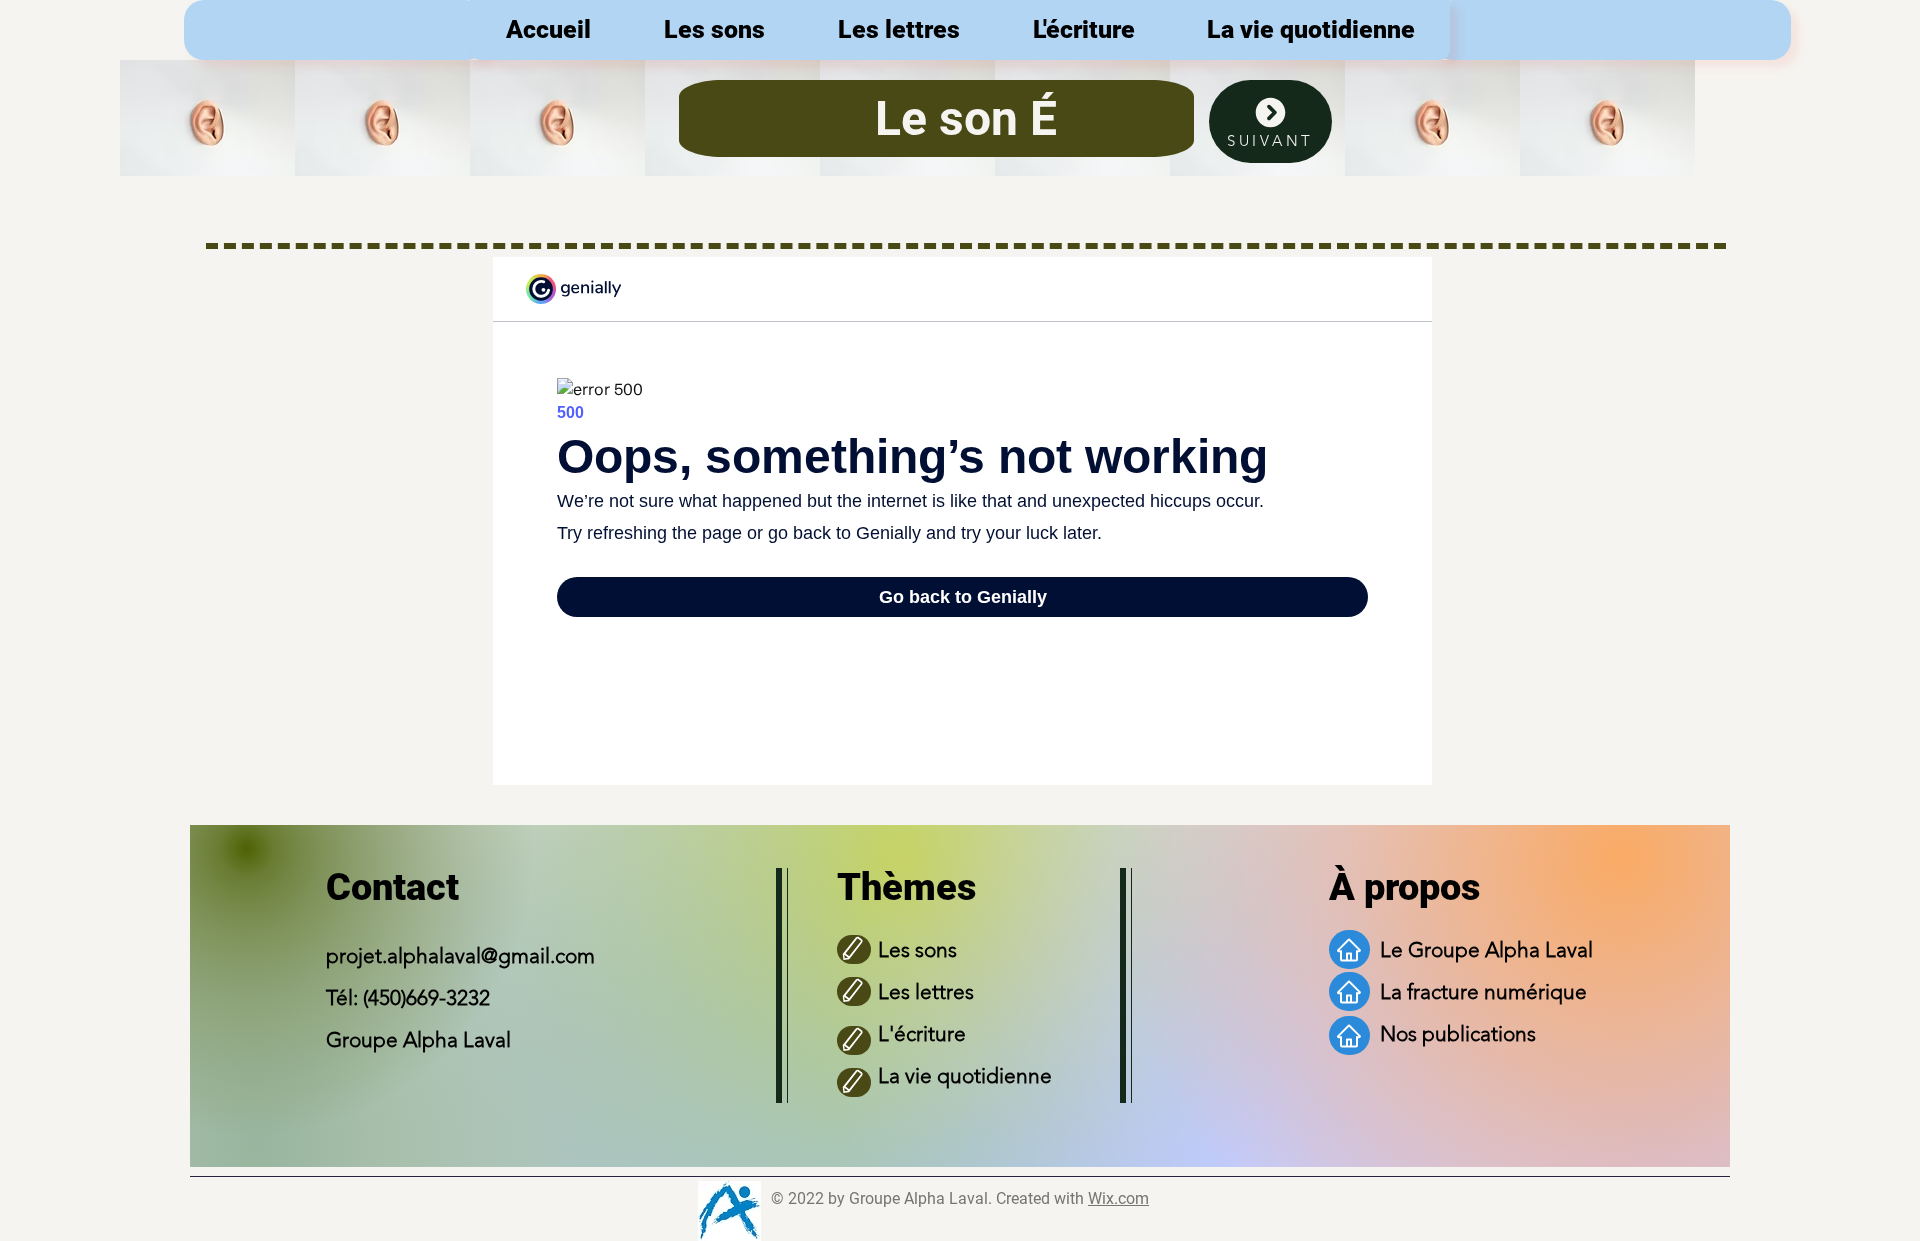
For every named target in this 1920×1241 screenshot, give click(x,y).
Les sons (917, 949)
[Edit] (854, 949)
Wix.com (1118, 1198)
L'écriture (922, 1033)
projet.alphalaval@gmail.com (460, 955)
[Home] (1349, 949)
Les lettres (926, 991)
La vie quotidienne (965, 1075)
